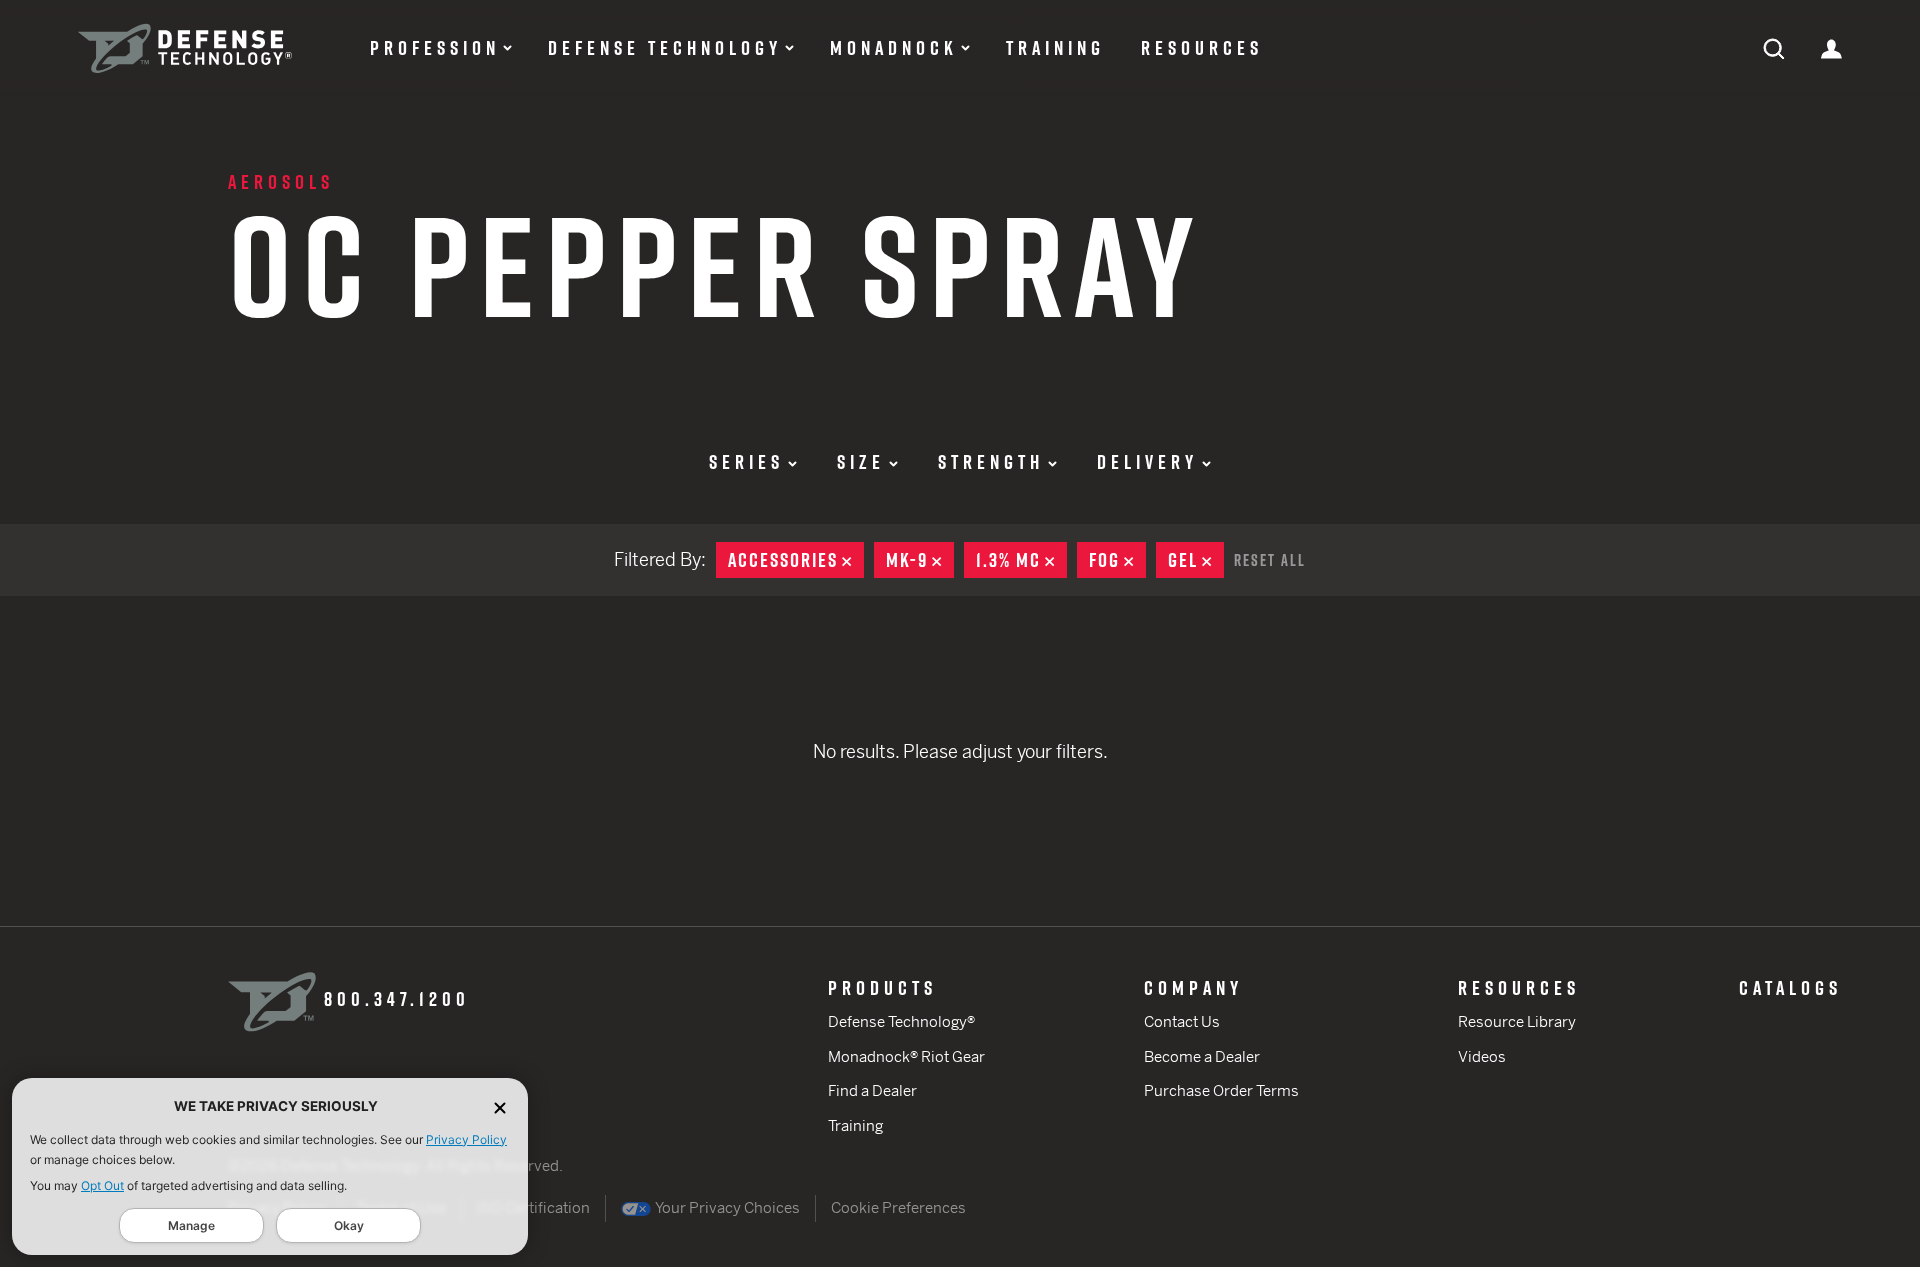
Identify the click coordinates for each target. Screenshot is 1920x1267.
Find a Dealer (872, 1090)
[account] (1831, 47)
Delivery (1147, 462)
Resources (1202, 48)
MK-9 (920, 560)
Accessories (796, 560)
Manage (191, 1225)
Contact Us (1182, 1021)
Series (746, 462)
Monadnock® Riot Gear (906, 1056)
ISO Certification (533, 1207)
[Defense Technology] (185, 48)
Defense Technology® (901, 1021)
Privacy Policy (466, 1139)
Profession (435, 48)
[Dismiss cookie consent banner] (500, 1106)
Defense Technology (665, 48)
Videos (1482, 1056)
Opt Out (102, 1185)
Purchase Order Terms (1221, 1090)
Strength (991, 462)
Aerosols (281, 182)
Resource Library (1517, 1021)
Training (1055, 48)
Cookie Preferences (898, 1207)
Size (861, 462)
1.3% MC (1021, 560)
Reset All (1270, 560)
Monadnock (894, 48)
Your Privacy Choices (726, 1207)
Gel (1196, 560)
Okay (349, 1225)
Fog (1117, 560)
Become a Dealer (1202, 1056)
